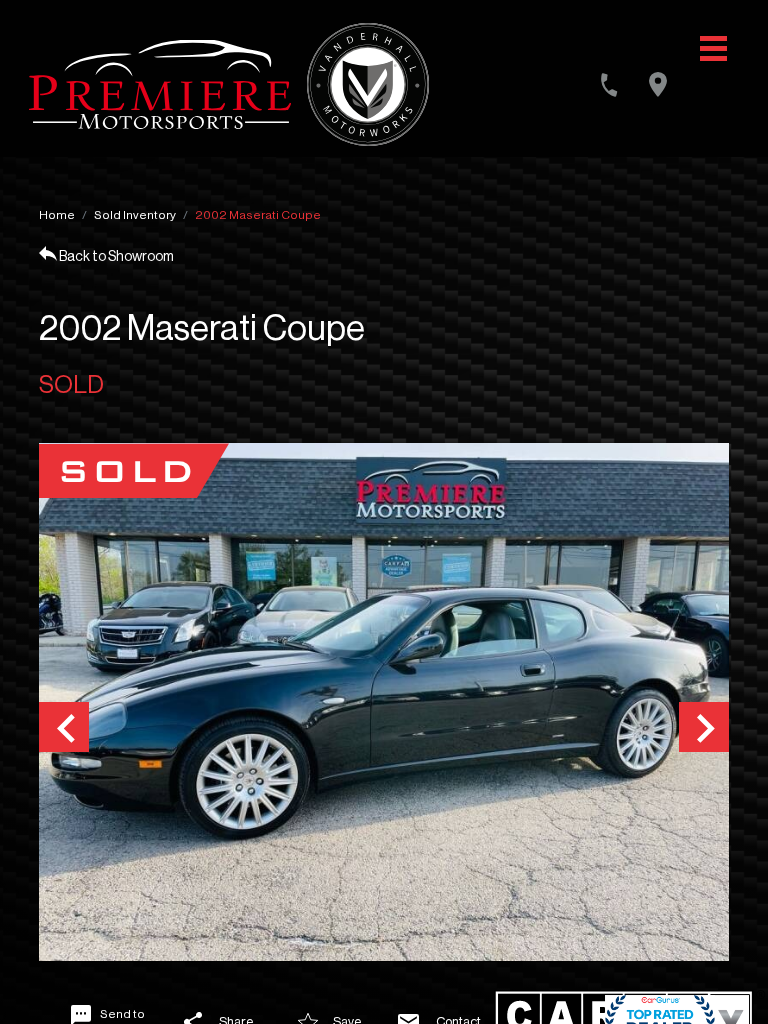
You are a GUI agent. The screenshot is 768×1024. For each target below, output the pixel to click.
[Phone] (609, 85)
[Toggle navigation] (713, 48)
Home (57, 215)
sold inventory (135, 215)
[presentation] (64, 727)
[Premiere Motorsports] (160, 84)
